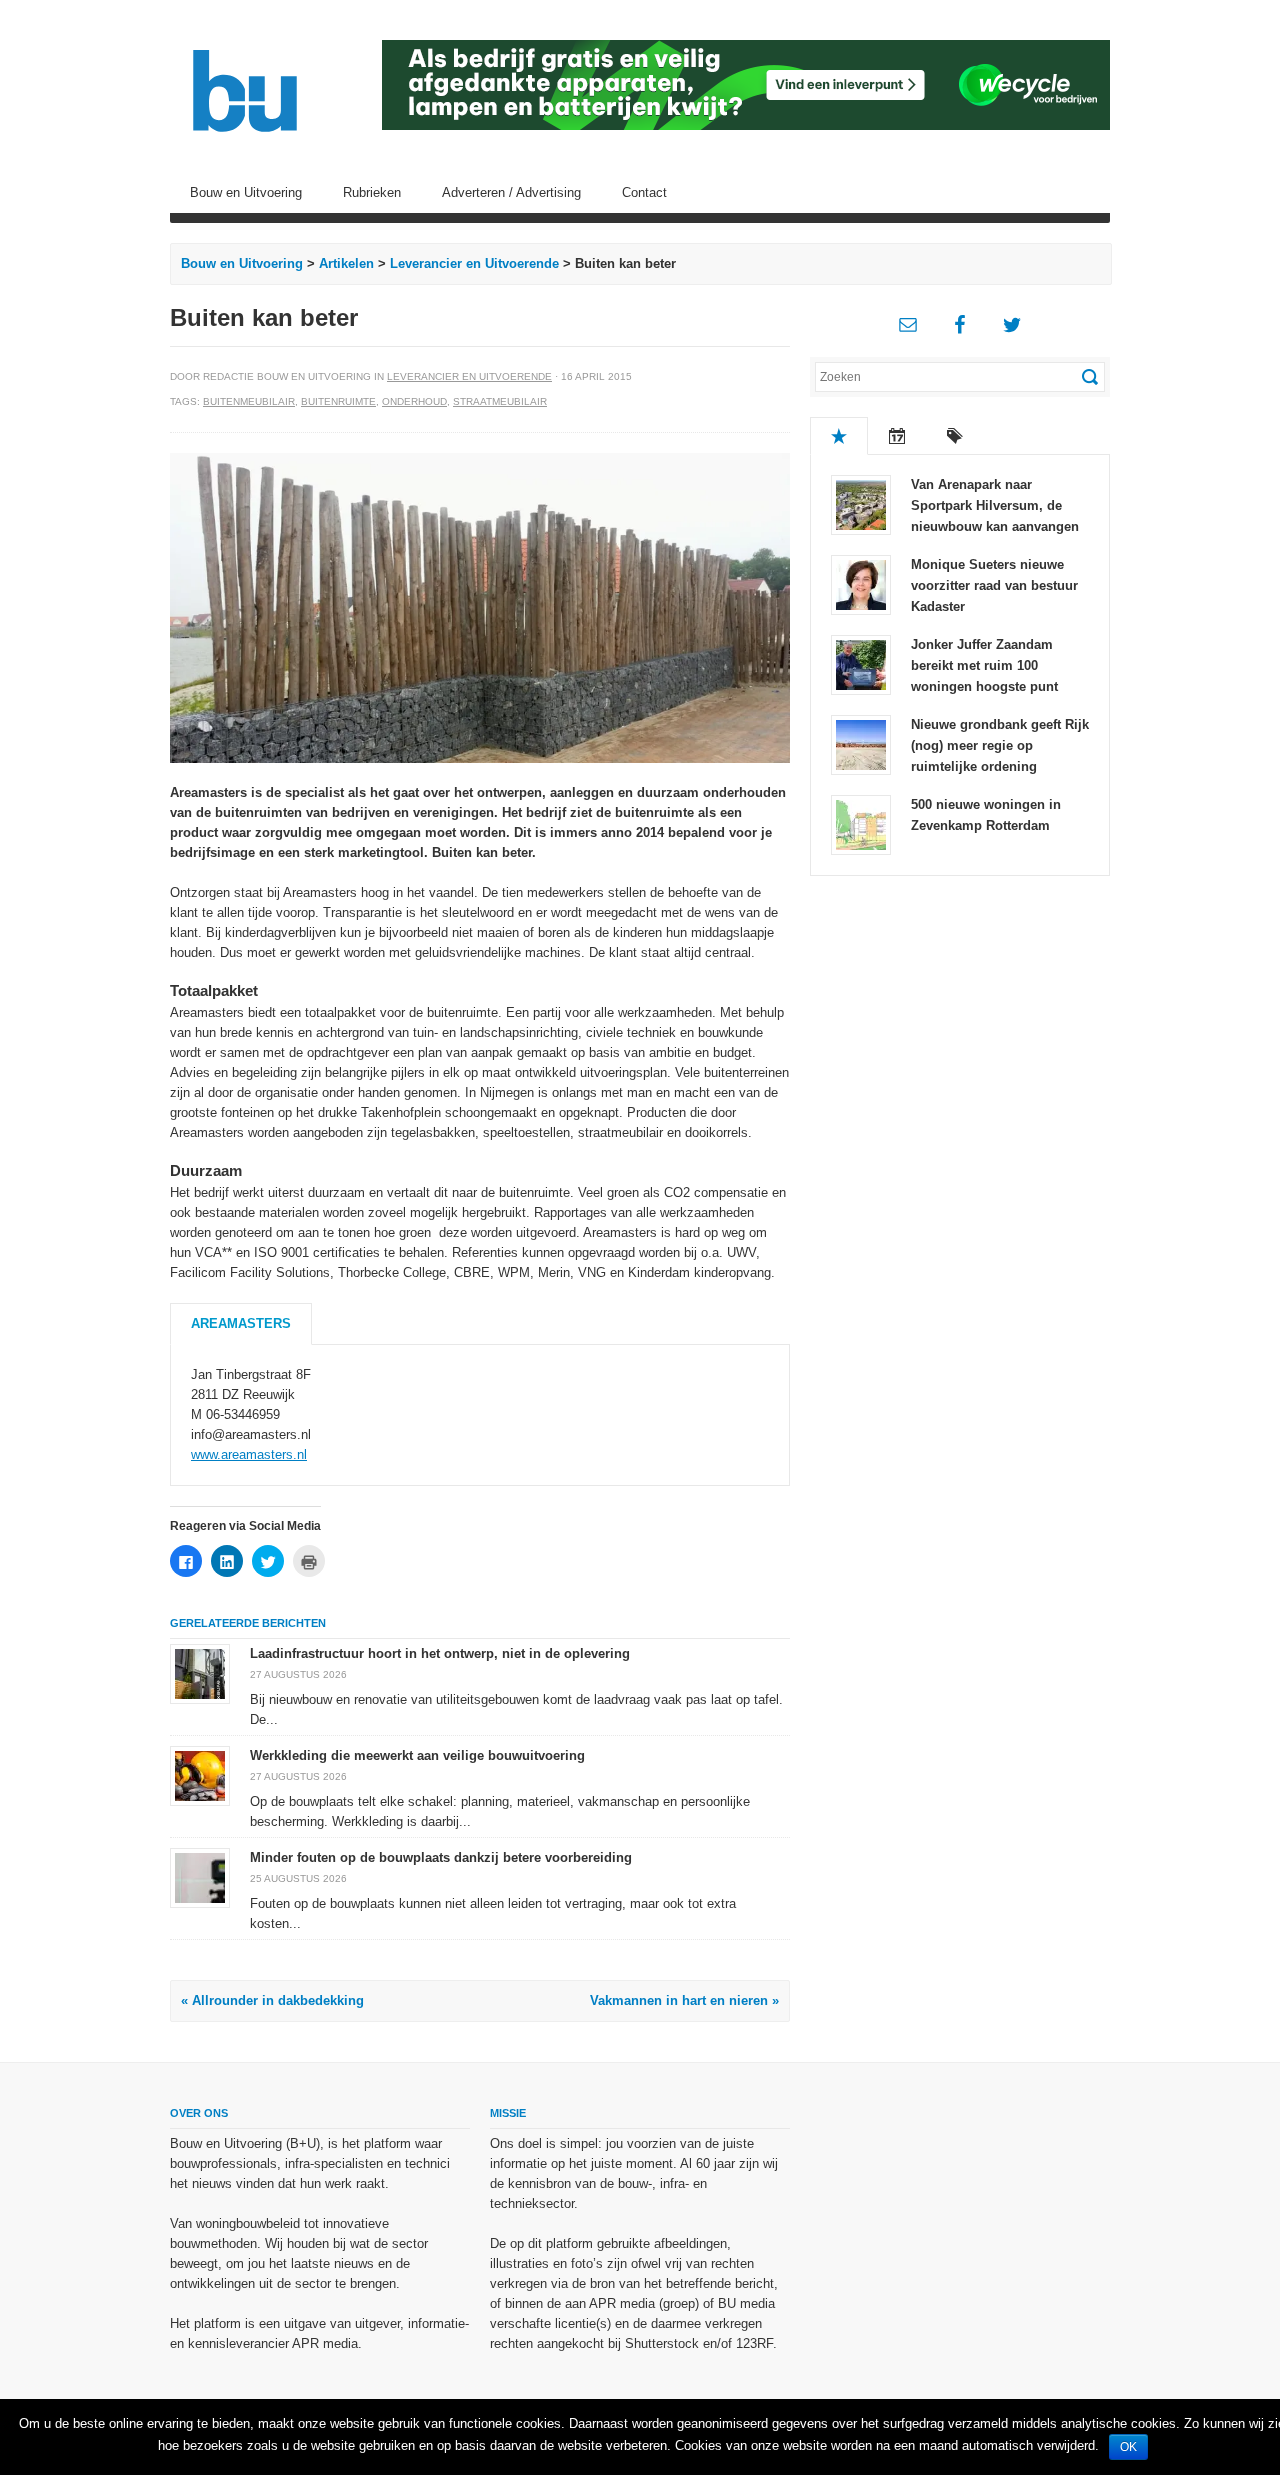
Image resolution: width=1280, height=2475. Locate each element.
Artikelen (346, 263)
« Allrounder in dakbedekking (272, 2000)
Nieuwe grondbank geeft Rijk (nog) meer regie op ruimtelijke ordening (1000, 745)
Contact (644, 192)
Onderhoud (414, 401)
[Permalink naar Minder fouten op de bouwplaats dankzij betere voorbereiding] (200, 1877)
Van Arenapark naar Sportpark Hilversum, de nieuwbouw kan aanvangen (995, 505)
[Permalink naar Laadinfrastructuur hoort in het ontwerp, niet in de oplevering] (200, 1673)
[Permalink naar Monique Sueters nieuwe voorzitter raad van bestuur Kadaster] (861, 583)
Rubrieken (372, 192)
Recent (897, 436)
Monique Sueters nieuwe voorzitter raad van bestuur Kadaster (994, 585)
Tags (955, 436)
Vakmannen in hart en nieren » (684, 2000)
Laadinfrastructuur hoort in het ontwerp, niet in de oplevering (440, 1653)
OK (1128, 2447)
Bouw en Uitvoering (246, 192)
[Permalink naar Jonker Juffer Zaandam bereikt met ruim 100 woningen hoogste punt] (861, 663)
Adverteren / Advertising (511, 192)
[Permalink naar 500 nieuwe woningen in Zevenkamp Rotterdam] (861, 823)
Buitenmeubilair (249, 401)
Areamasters (241, 1323)
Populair (839, 436)
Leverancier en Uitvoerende (474, 263)
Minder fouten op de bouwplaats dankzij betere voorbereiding (441, 1857)
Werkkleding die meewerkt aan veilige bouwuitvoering (417, 1755)
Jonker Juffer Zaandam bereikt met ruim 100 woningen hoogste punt (984, 665)
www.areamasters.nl (249, 1454)
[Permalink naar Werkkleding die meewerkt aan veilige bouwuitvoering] (200, 1775)
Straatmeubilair (500, 401)
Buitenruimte (338, 401)
